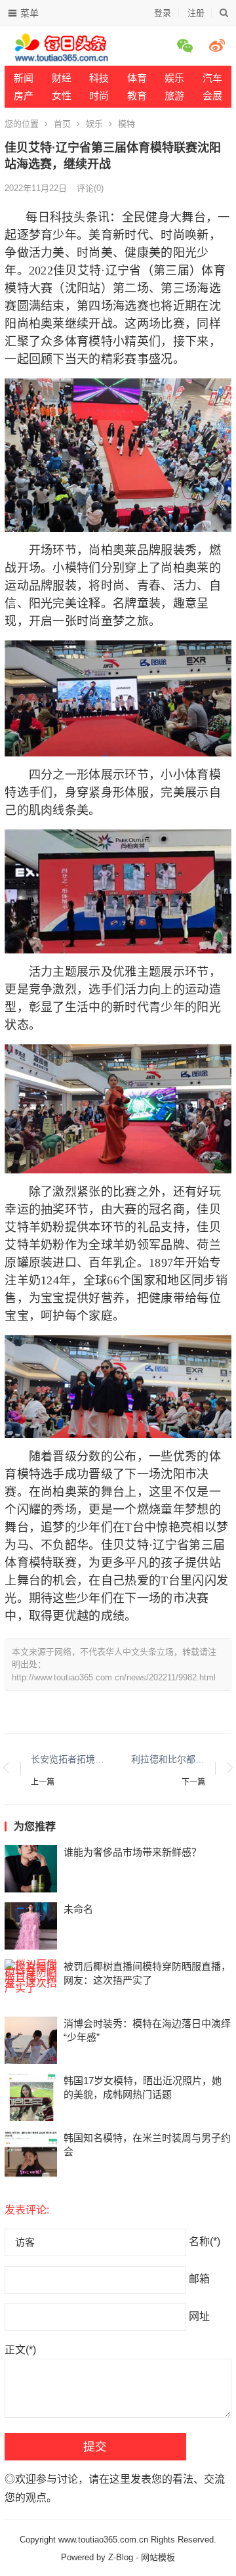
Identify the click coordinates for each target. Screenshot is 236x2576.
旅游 (174, 96)
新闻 (24, 78)
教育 (137, 96)
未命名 (78, 1909)
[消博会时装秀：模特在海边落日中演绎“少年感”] (31, 2040)
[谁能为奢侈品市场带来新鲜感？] (31, 1869)
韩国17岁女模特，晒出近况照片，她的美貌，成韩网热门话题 (143, 2087)
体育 (137, 78)
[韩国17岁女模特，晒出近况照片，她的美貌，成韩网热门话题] (31, 2097)
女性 (62, 96)
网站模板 (158, 2557)
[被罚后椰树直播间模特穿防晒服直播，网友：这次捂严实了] (31, 1983)
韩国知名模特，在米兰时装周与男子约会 (147, 2145)
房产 (24, 96)
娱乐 (94, 124)
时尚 (99, 96)
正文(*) (20, 2350)
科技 (99, 78)
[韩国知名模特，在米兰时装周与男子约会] (31, 2154)
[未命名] (31, 1926)
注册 (196, 13)
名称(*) (205, 2241)
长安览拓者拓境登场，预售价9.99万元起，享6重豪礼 (68, 1759)
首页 (62, 124)
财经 (62, 78)
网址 (199, 2316)
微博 (219, 45)
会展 (212, 96)
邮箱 (199, 2279)
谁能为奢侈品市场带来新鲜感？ (132, 1852)
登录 (163, 13)
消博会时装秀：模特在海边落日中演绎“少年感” (147, 2030)
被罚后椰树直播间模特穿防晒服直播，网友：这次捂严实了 (147, 1973)
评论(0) (90, 188)
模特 (127, 124)
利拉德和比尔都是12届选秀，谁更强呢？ (168, 1759)
